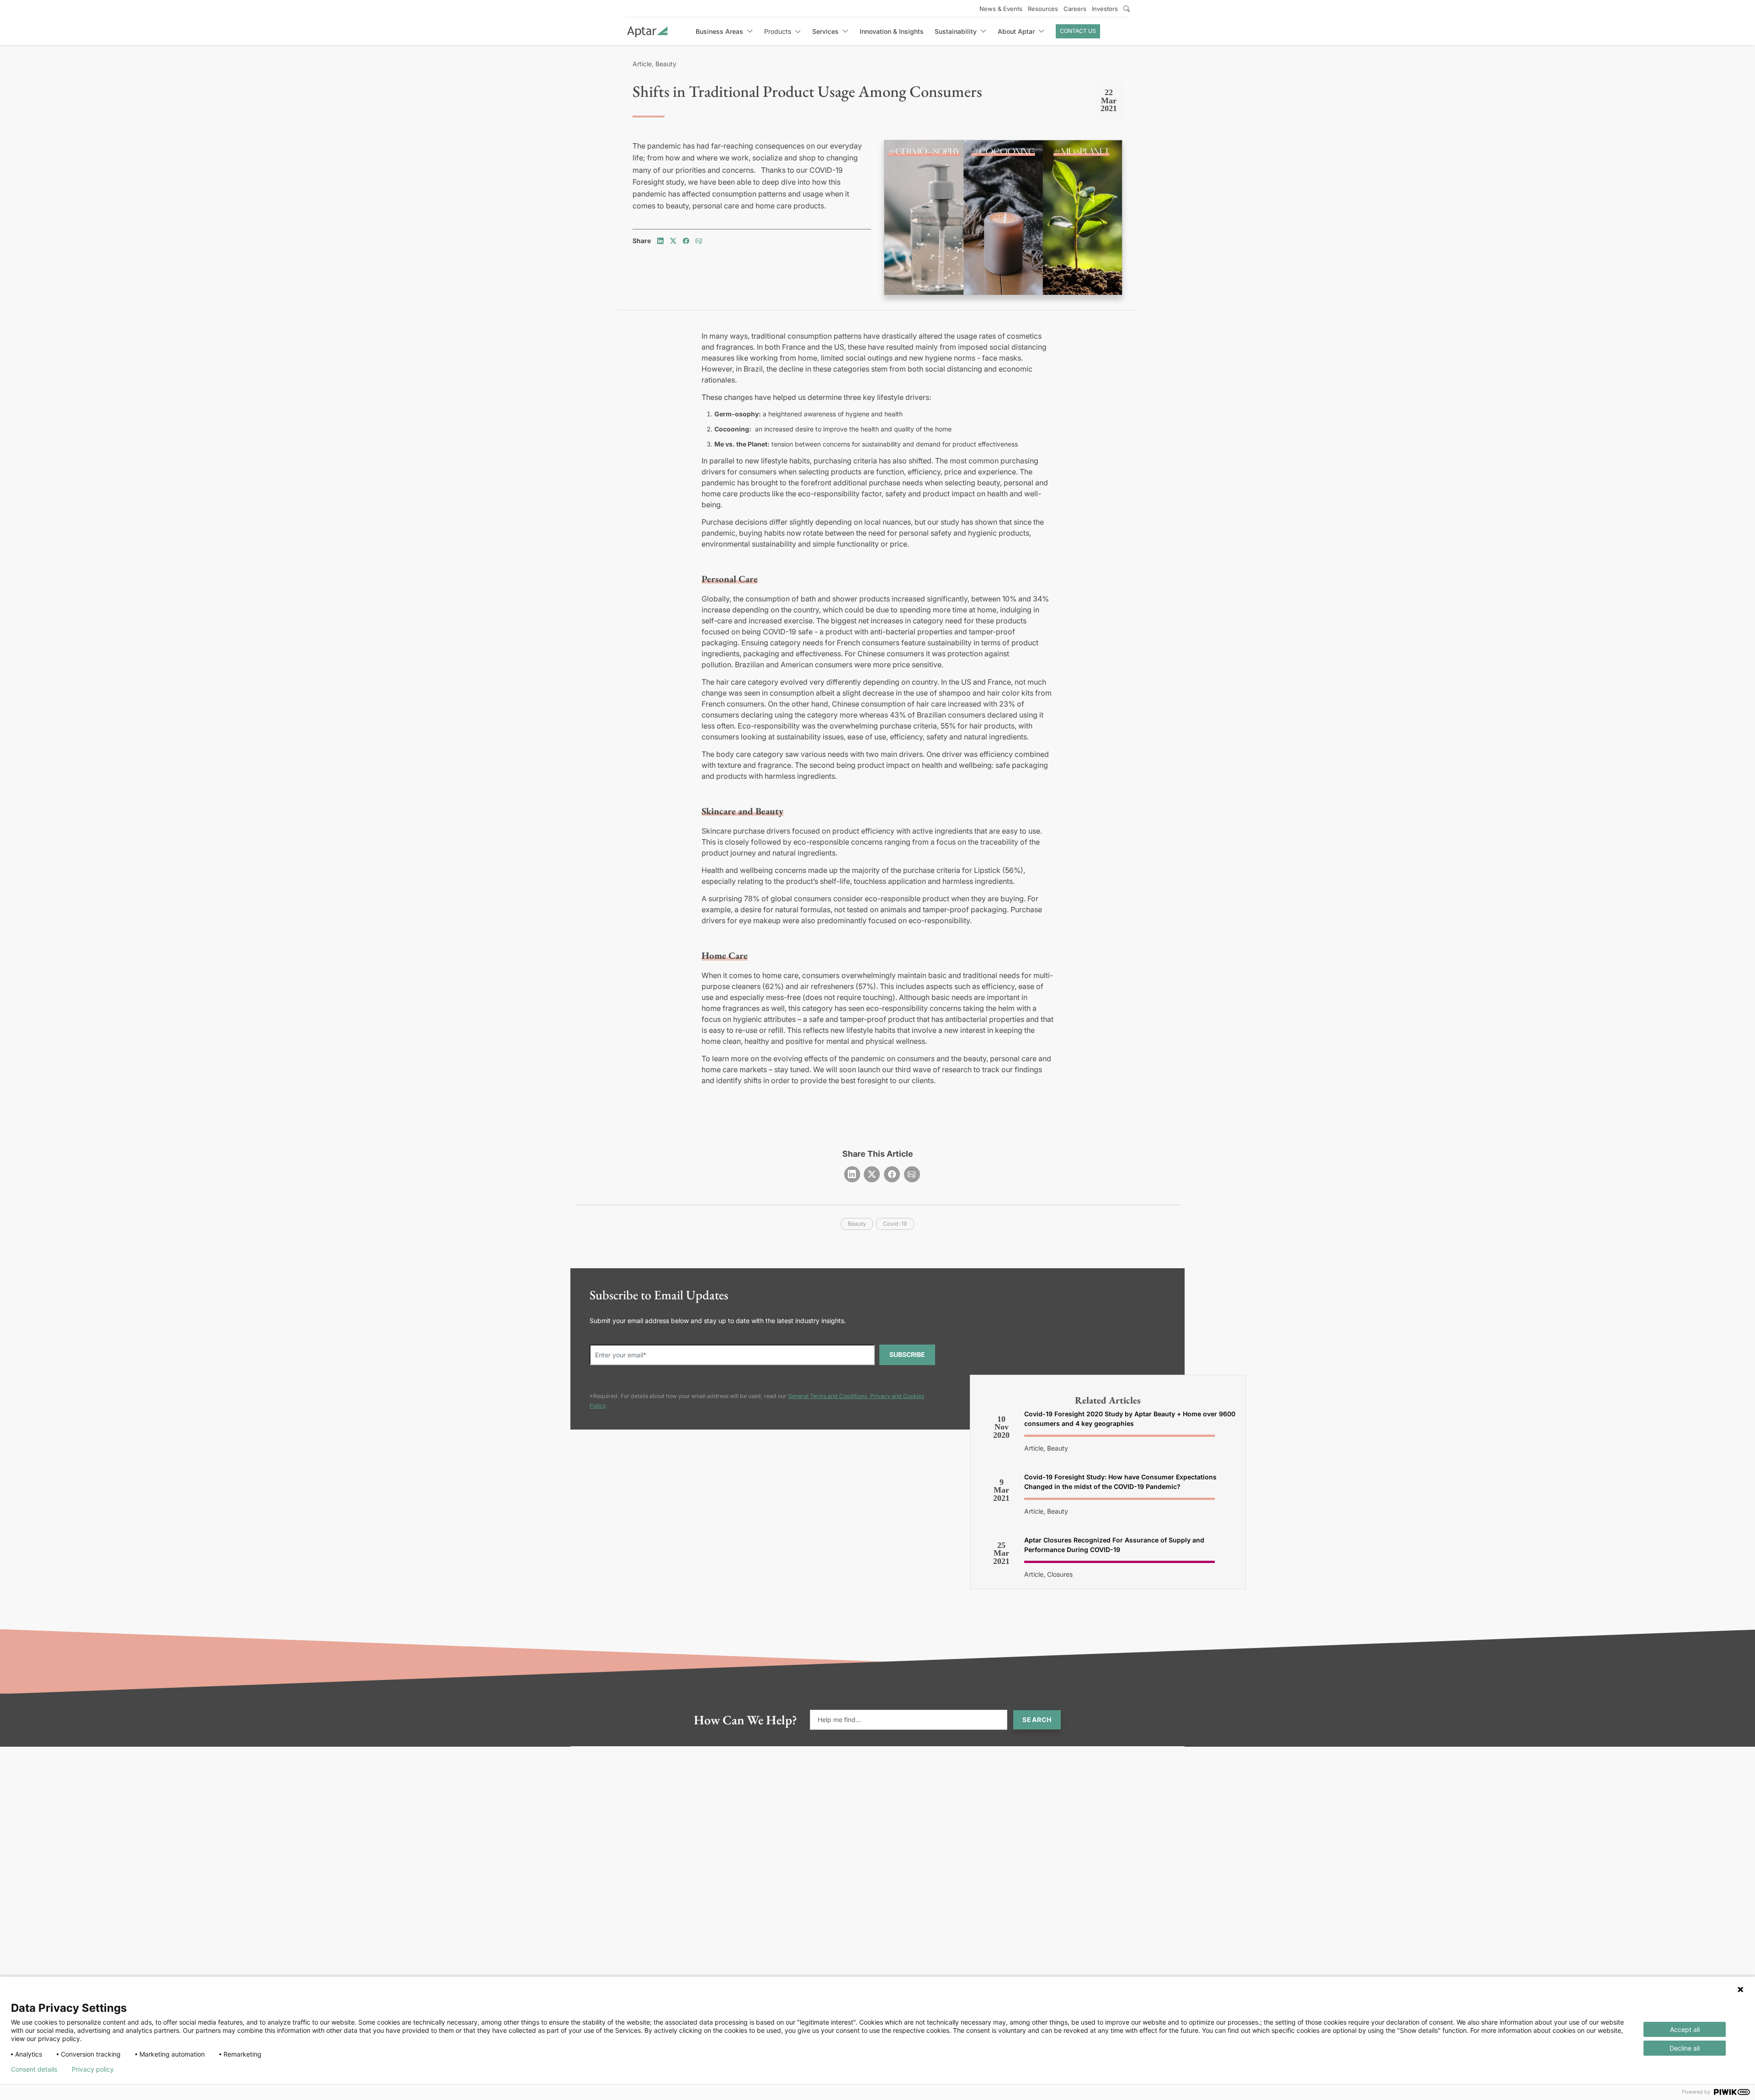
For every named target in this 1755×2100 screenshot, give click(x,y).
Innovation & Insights (892, 31)
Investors (1105, 9)
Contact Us (1078, 31)
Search (1037, 1720)
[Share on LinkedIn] (660, 241)
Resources (1043, 9)
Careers (1075, 9)
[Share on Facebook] (686, 241)
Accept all (1685, 2029)
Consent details (34, 2069)
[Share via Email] (699, 241)
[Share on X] (673, 241)
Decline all (1685, 2048)
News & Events (1001, 9)
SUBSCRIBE (907, 1354)
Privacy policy (93, 2069)
